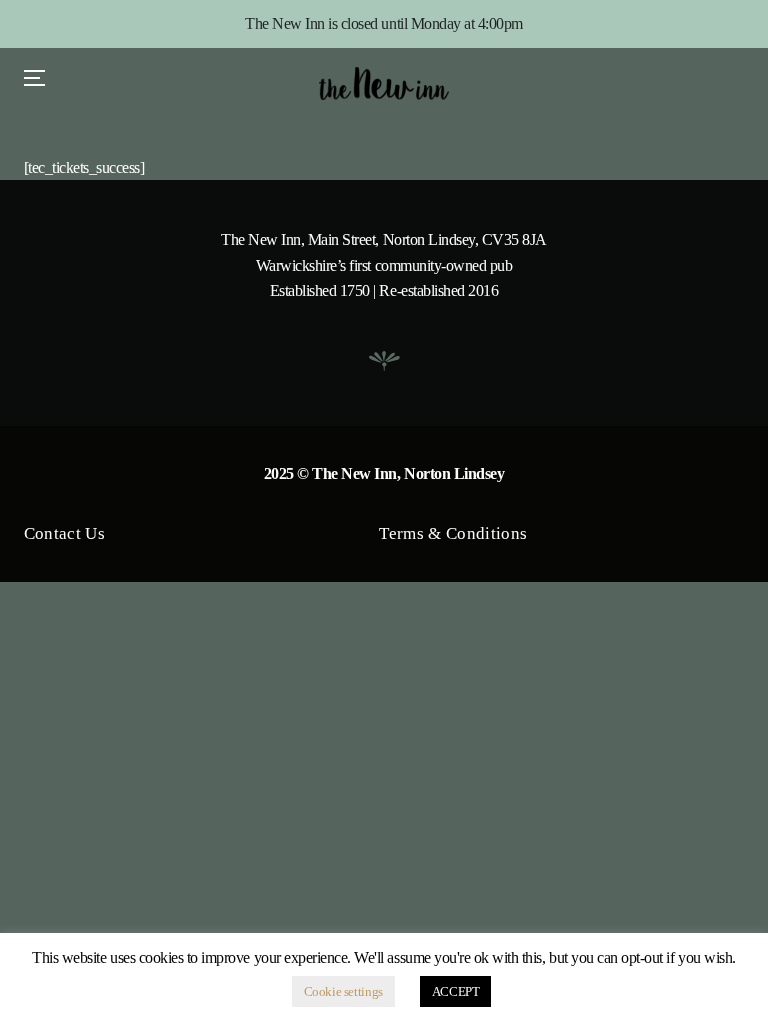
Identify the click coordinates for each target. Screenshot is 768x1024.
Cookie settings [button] (343, 991)
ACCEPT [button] (456, 991)
